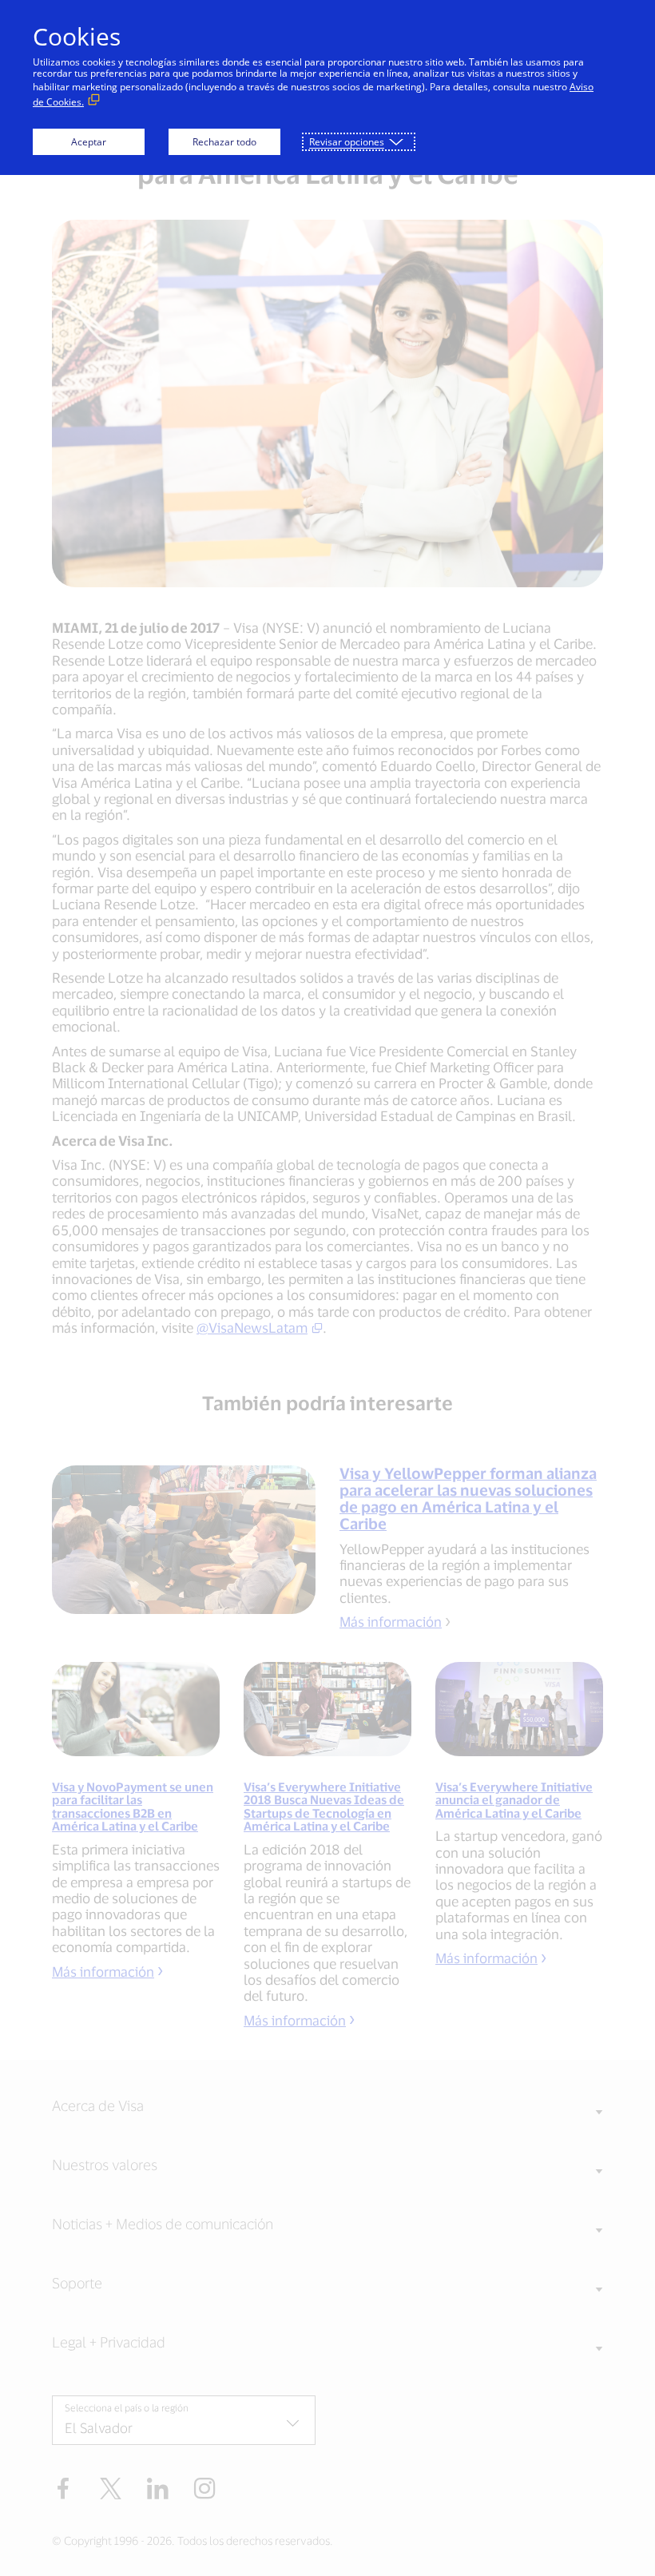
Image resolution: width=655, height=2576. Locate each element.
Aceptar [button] (89, 142)
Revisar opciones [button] (347, 142)
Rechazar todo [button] (224, 142)
